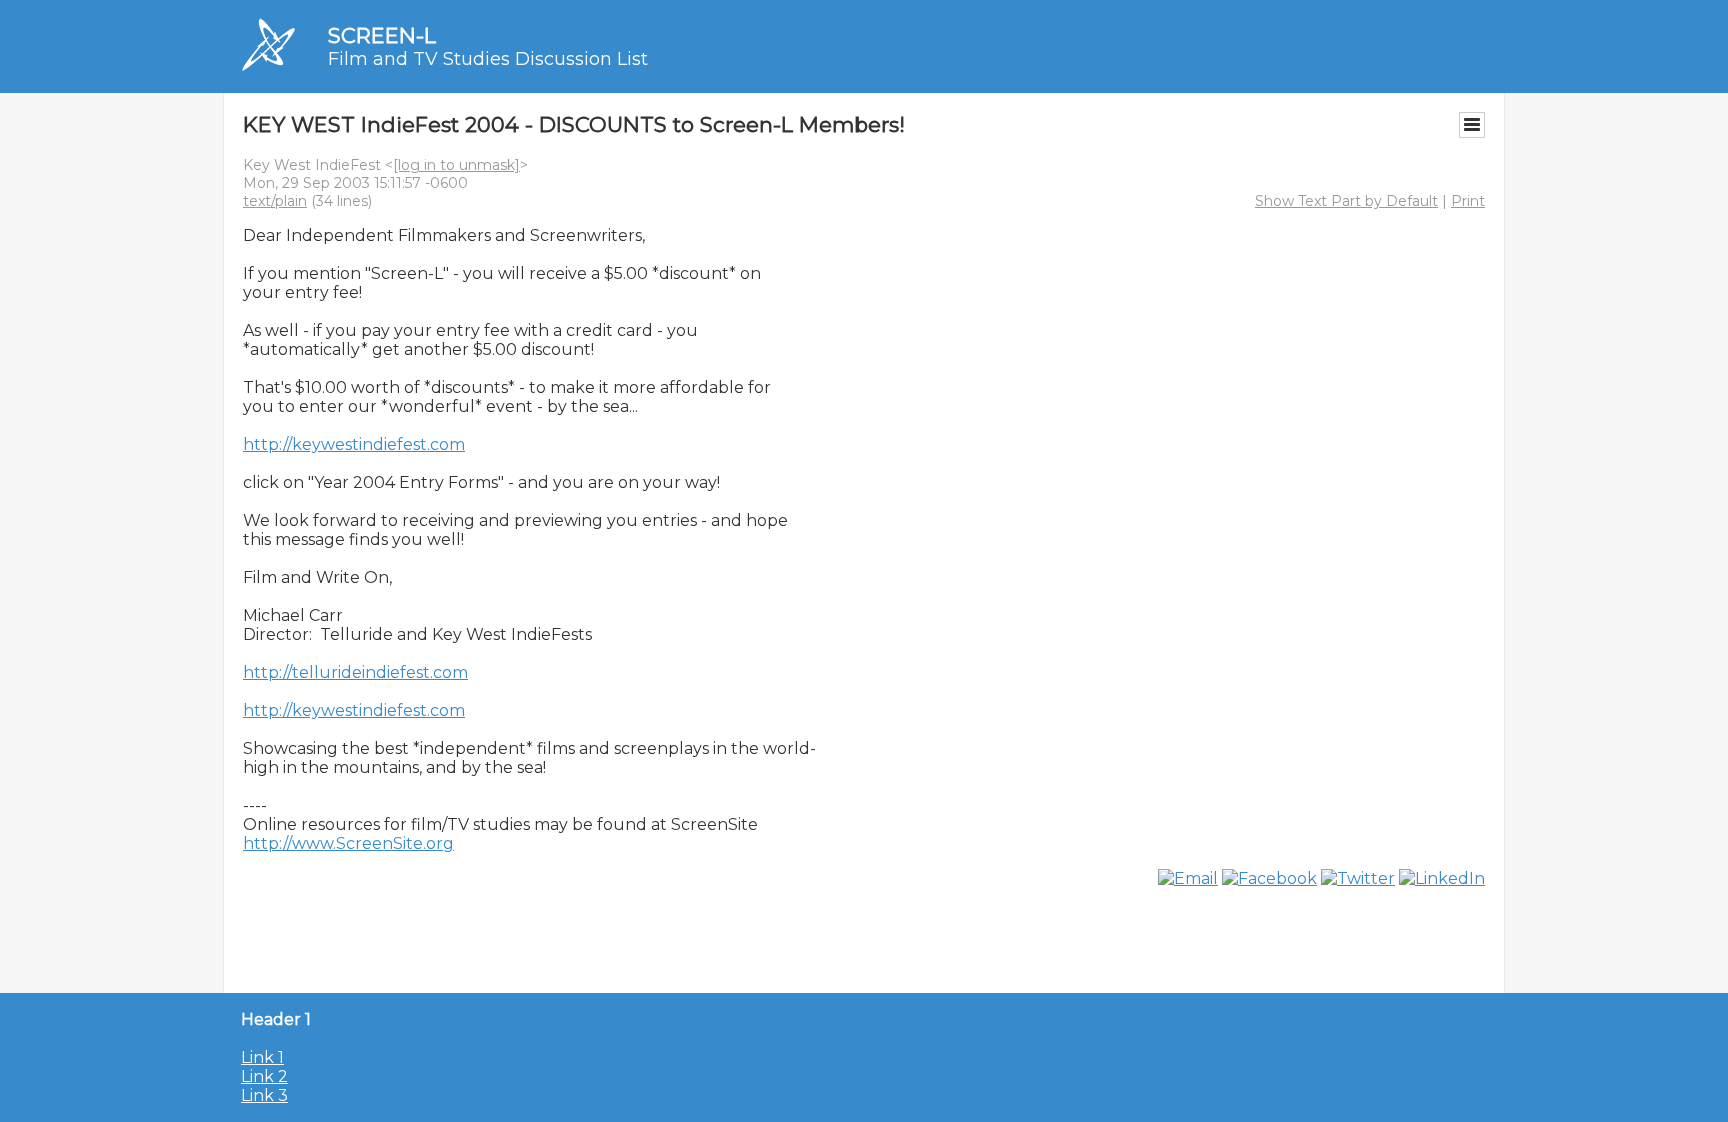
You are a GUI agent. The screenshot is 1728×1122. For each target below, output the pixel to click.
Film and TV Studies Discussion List (488, 59)
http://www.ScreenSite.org (348, 843)
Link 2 (264, 1076)
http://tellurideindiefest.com (355, 672)
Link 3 (264, 1095)
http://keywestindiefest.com (354, 444)
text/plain (275, 201)
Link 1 (262, 1057)
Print (1468, 201)
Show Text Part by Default (1346, 201)
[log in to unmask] (456, 165)
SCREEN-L (382, 35)
